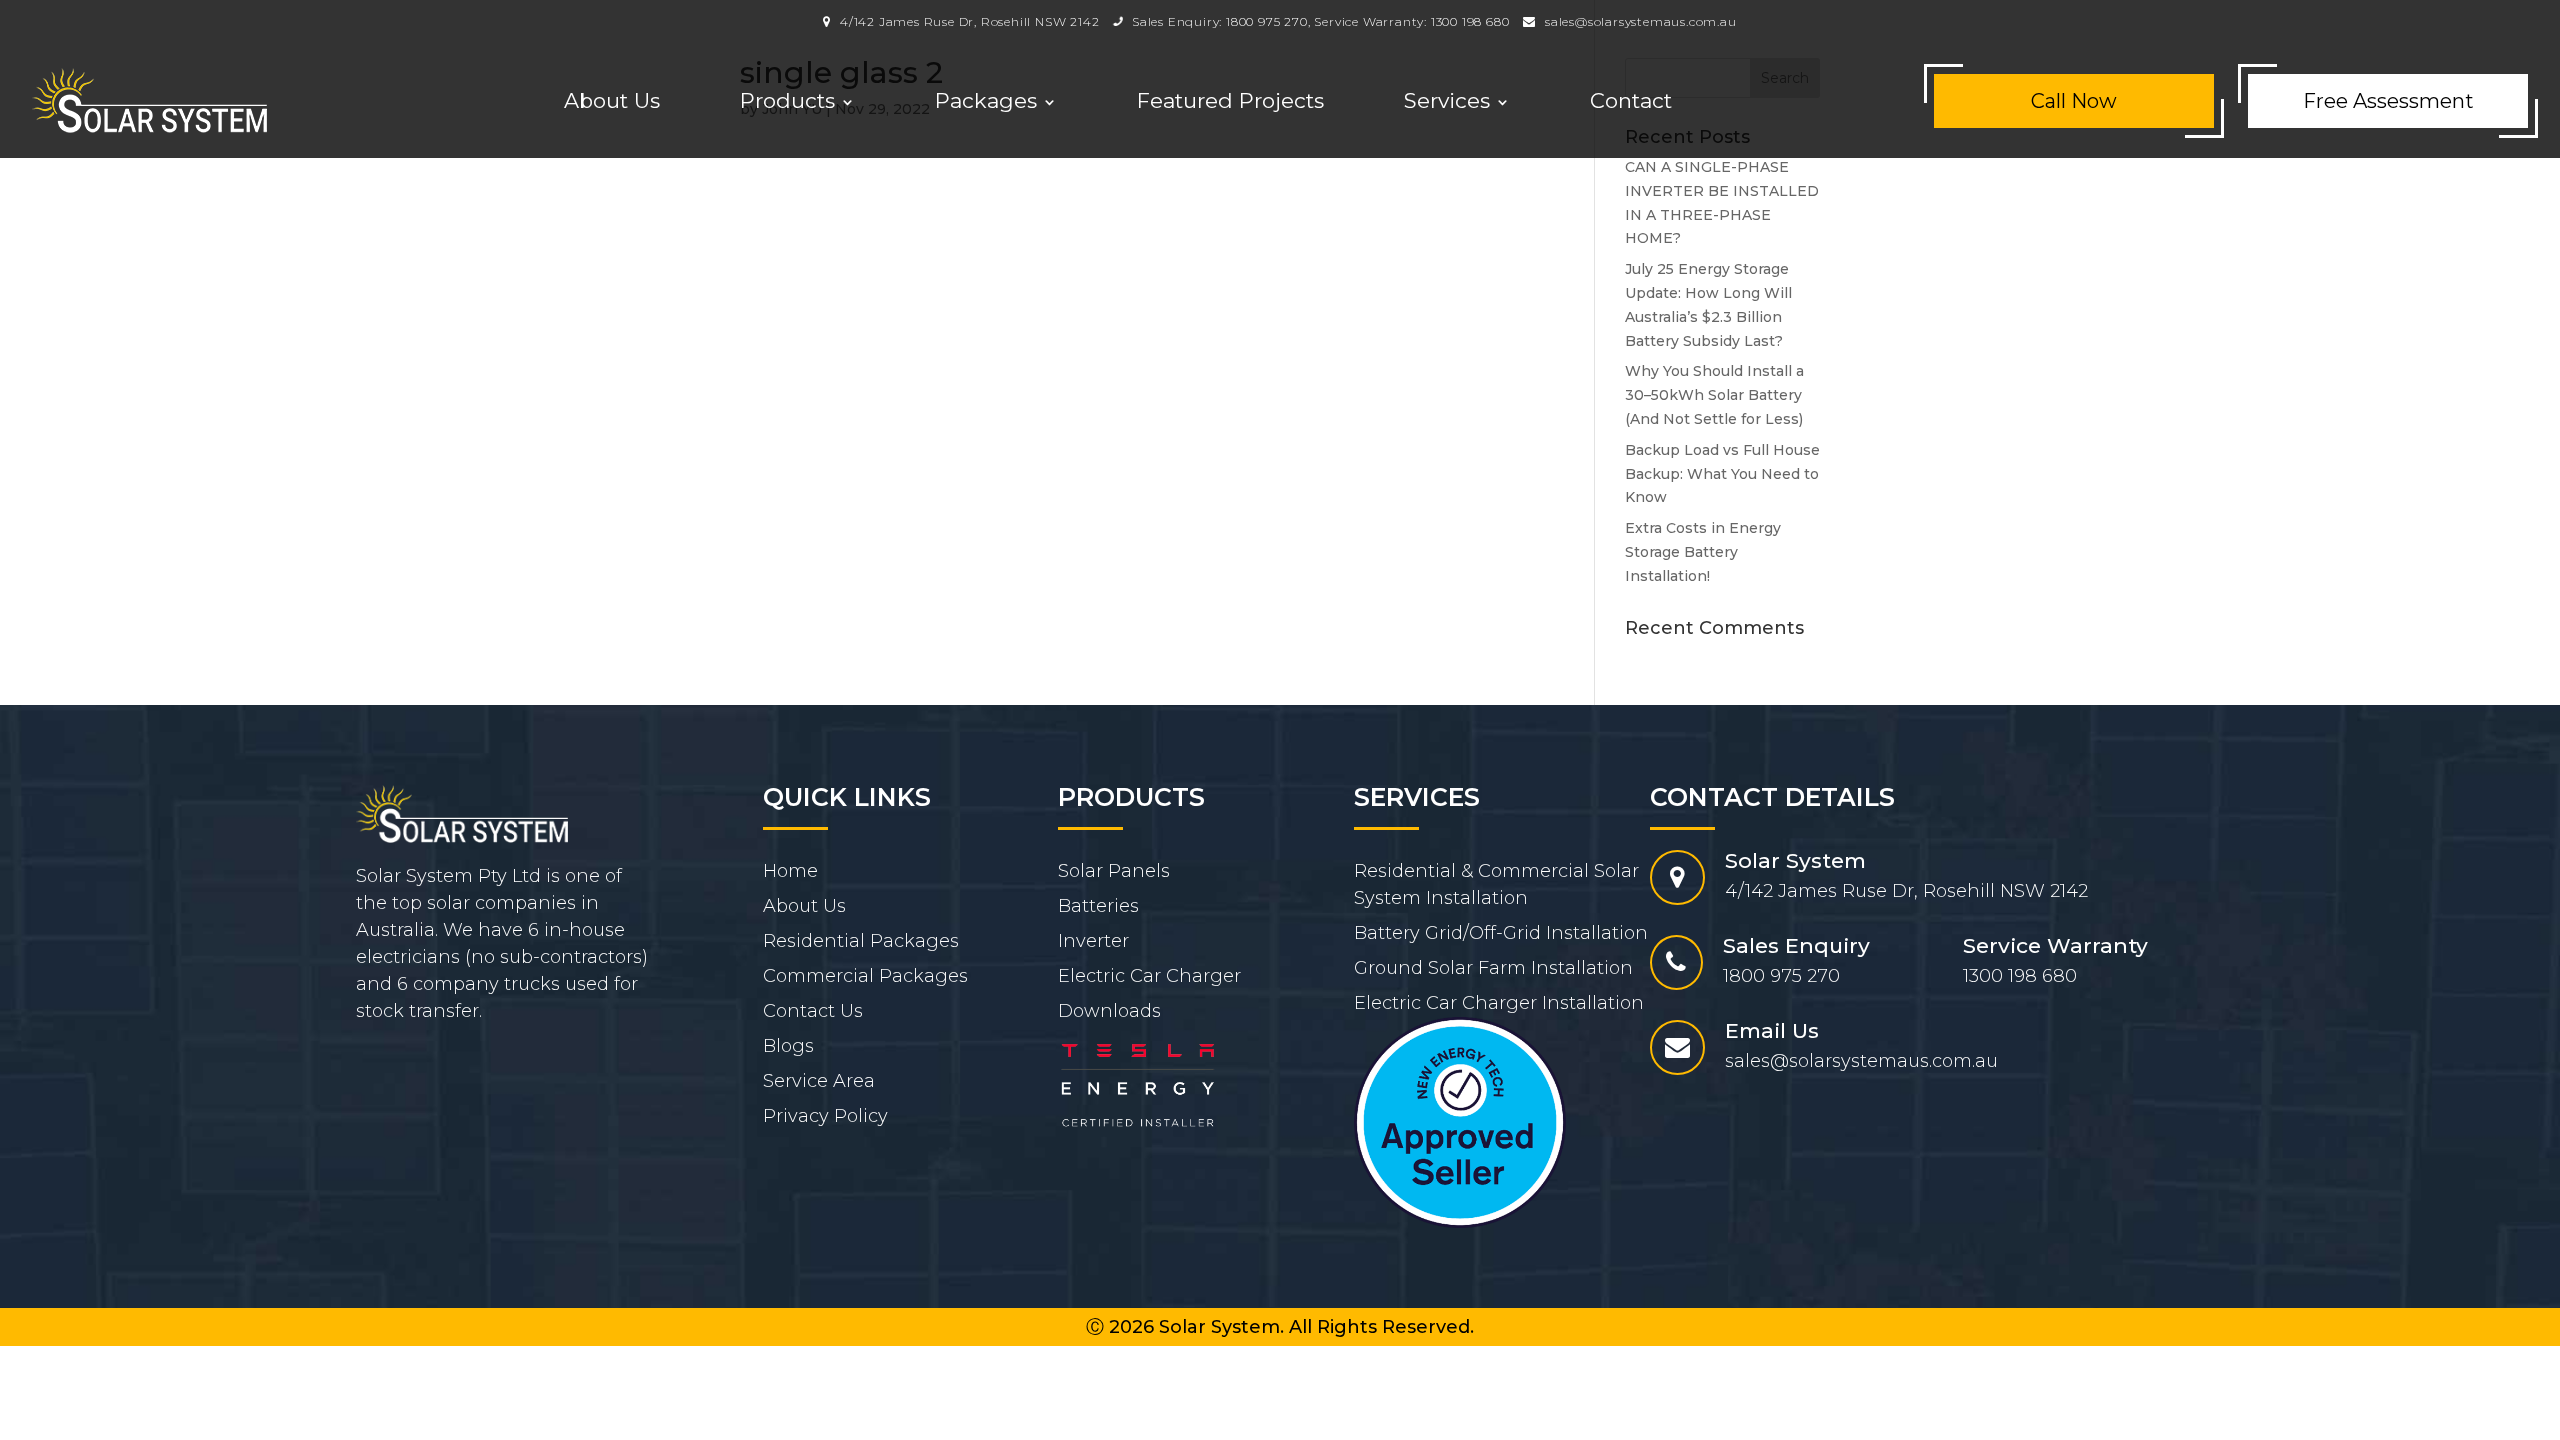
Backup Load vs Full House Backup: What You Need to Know (1722, 474)
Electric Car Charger (1149, 976)
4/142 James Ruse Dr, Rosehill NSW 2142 (967, 21)
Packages (986, 100)
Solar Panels (1114, 871)
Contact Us (813, 1011)
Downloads (1109, 1011)
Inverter (1093, 941)
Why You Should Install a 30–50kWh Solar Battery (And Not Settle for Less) (1714, 395)
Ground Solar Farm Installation (1493, 968)
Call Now (2074, 101)
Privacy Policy (825, 1116)
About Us (612, 100)
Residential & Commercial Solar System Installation (1496, 884)
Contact (1631, 100)
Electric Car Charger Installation (1499, 1003)
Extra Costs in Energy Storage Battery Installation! (1703, 552)
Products (787, 100)
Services (1447, 100)
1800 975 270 (1267, 21)
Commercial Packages (865, 976)
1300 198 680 (1470, 21)
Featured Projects (1230, 100)
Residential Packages (861, 941)
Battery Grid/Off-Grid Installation (1501, 933)
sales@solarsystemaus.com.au (1641, 21)
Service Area (819, 1081)
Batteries (1098, 906)
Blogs (788, 1046)
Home (790, 871)
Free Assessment (2388, 101)
